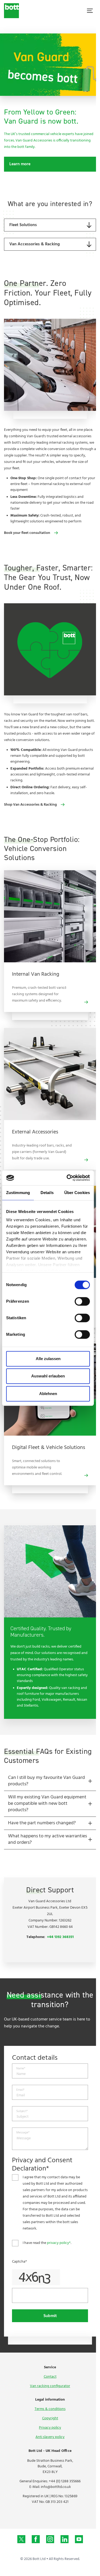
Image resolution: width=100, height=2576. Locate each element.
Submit (50, 2316)
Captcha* (19, 2262)
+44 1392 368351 (60, 1937)
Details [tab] (47, 1193)
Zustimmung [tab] (18, 1193)
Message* (23, 2133)
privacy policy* (59, 2243)
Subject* (22, 2111)
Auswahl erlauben (48, 1376)
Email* (20, 2090)
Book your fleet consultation (27, 533)
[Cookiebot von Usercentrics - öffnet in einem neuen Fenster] (68, 1178)
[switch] (82, 1301)
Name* (21, 2069)
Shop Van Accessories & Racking (30, 805)
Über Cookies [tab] (77, 1193)
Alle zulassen (48, 1359)
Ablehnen (48, 1394)
